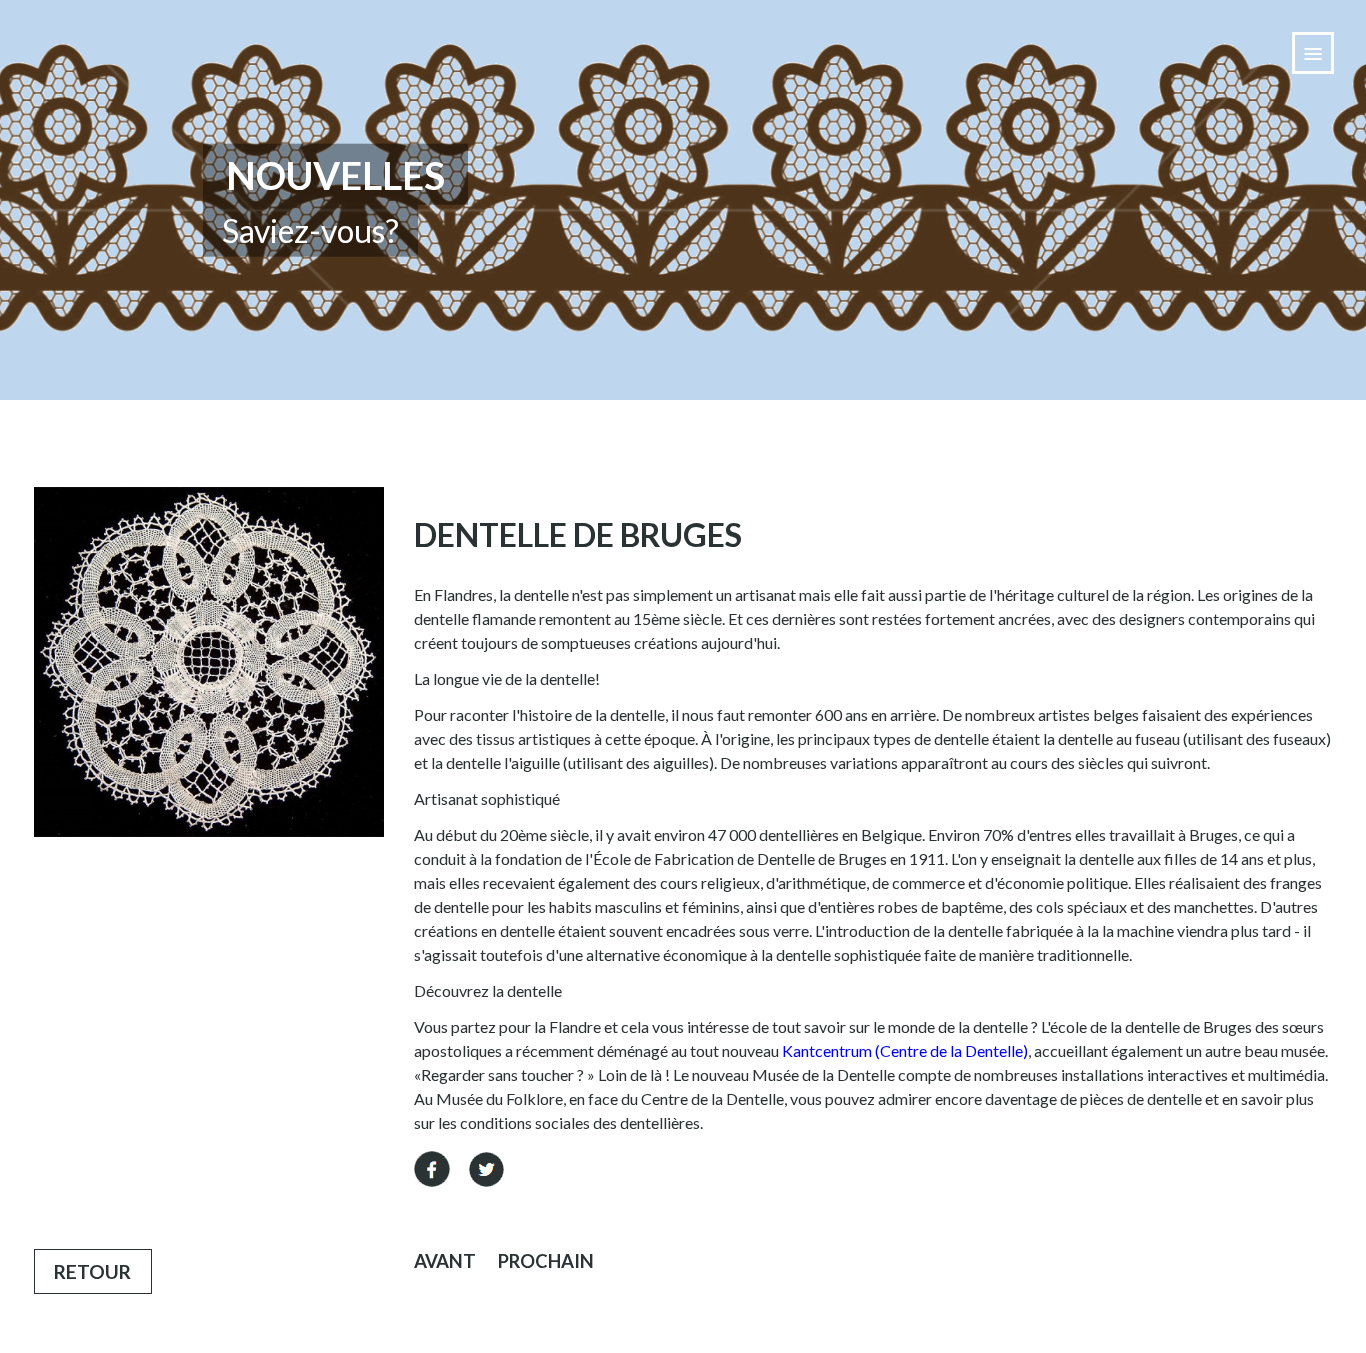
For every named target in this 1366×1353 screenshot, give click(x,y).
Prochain (546, 1261)
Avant (445, 1261)
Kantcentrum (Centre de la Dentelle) (905, 1050)
